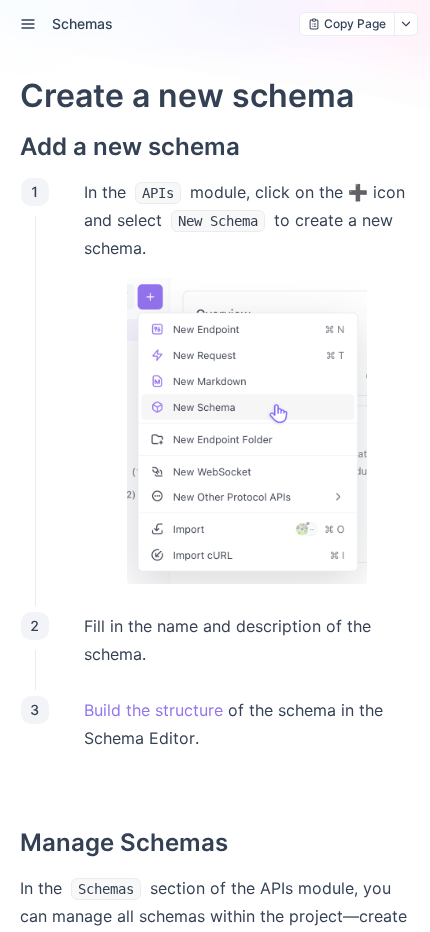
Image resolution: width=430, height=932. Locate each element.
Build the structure (153, 710)
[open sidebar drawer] (28, 24)
